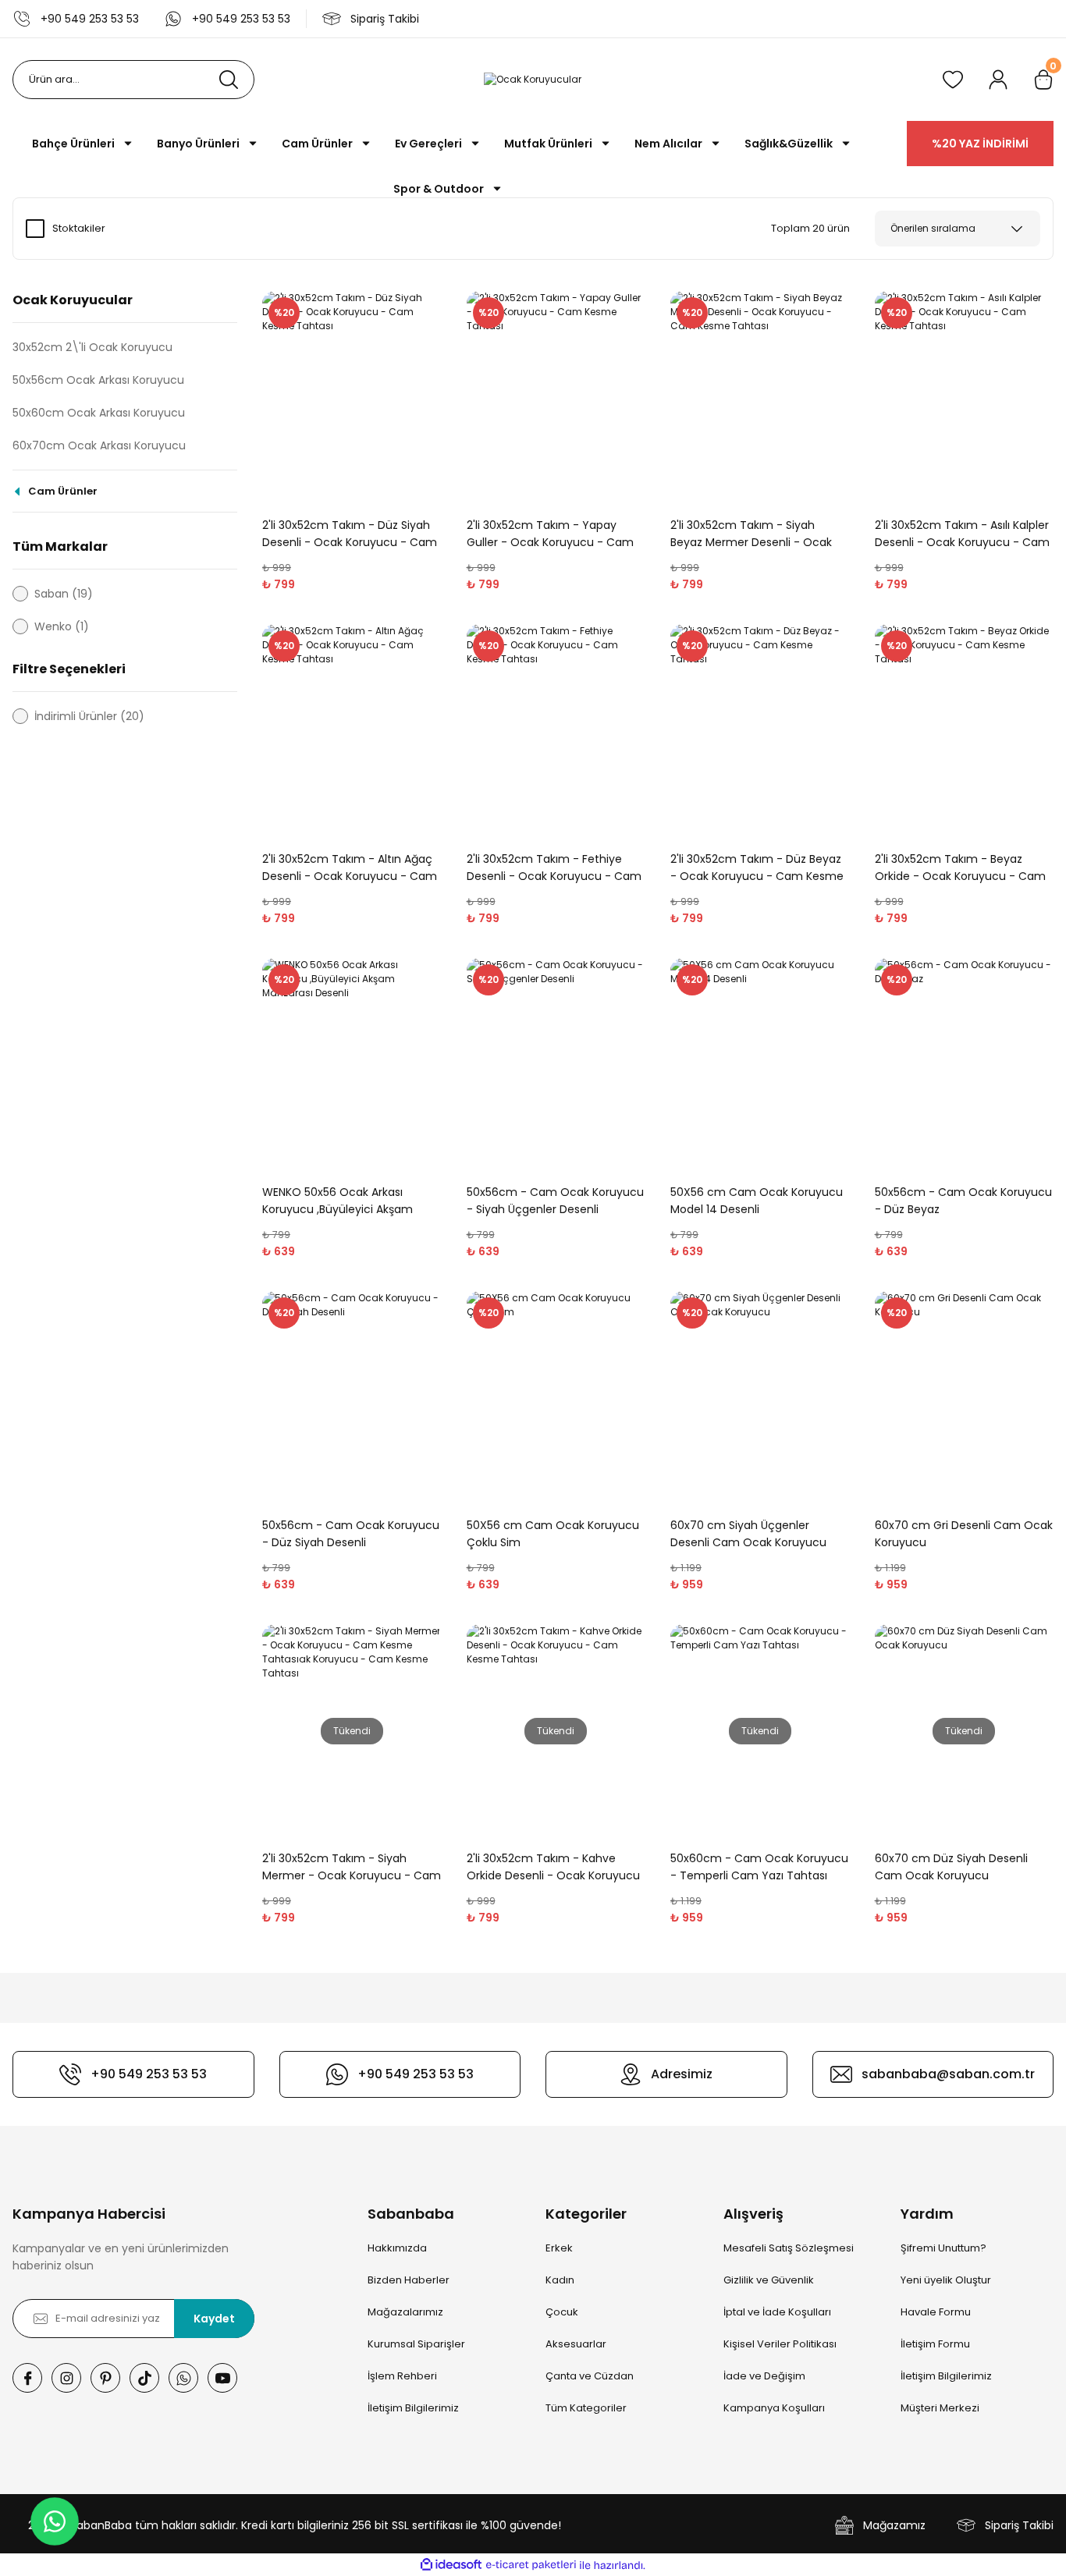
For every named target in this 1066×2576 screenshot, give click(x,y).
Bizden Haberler (409, 2280)
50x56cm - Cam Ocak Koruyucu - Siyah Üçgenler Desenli (555, 1201)
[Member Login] (998, 80)
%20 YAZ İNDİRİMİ (980, 144)
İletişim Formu (935, 2344)
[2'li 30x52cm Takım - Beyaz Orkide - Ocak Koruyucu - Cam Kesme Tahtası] (965, 731)
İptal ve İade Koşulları (777, 2312)
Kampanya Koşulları (774, 2408)
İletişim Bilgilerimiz (413, 2408)
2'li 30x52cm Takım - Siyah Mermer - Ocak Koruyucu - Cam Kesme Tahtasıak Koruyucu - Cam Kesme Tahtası (352, 1867)
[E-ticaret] (531, 2565)
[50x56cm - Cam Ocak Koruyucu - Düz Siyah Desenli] (352, 1398)
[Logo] (533, 80)
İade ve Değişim (764, 2376)
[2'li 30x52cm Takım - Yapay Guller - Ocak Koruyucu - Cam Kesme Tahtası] (556, 397)
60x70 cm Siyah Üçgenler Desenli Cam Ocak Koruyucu (748, 1534)
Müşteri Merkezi (940, 2408)
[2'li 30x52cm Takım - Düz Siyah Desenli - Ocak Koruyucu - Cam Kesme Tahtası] (352, 397)
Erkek (559, 2248)
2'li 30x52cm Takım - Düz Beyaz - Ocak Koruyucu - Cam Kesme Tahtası (757, 868)
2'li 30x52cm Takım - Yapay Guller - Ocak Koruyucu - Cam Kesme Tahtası (550, 534)
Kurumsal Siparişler (416, 2344)
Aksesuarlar (576, 2344)
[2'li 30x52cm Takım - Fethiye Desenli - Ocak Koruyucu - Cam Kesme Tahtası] (556, 731)
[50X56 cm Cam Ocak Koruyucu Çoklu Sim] (556, 1398)
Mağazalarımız (405, 2312)
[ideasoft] (451, 2565)
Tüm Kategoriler (586, 2408)
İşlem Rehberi (402, 2376)
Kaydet (214, 2319)
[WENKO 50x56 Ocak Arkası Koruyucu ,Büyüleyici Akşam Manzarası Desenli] (352, 1064)
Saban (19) (64, 594)
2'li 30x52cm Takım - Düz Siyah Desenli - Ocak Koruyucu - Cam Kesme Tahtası (350, 534)
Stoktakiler (79, 228)
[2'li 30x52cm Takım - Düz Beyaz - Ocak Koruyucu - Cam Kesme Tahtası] (760, 731)
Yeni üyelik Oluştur (946, 2280)
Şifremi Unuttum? (943, 2248)
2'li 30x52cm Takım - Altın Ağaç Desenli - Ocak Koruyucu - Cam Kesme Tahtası (350, 868)
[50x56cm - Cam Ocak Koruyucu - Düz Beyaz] (965, 1064)
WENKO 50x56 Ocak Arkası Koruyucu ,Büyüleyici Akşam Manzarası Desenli (338, 1201)
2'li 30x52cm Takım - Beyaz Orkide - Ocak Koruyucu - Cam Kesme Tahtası (960, 868)
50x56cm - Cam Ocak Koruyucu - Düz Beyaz (963, 1201)
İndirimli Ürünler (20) (89, 716)
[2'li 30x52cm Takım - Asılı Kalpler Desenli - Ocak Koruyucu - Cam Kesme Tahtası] (965, 397)
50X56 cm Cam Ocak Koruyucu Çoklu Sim (553, 1534)
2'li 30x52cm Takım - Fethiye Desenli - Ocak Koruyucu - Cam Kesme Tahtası (554, 868)
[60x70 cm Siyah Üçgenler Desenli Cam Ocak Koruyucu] (760, 1398)
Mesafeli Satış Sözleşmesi (789, 2248)
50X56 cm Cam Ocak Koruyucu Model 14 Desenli (757, 1201)
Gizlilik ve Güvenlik (769, 2280)
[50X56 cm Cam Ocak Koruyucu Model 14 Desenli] (760, 1064)
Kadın (560, 2280)
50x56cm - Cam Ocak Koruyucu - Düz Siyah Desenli (351, 1534)
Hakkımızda (397, 2248)
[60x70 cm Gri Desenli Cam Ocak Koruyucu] (965, 1398)
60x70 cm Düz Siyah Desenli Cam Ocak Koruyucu (951, 1867)
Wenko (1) (62, 626)
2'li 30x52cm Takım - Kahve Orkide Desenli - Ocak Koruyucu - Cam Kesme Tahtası (553, 1867)
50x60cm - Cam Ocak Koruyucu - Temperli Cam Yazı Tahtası (759, 1867)
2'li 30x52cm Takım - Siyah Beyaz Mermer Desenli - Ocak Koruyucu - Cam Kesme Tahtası (758, 534)
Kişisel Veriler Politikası (780, 2344)
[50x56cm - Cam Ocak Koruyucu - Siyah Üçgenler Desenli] (556, 1064)
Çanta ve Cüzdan (590, 2376)
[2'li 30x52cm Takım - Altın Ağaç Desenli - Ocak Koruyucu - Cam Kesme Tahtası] (352, 731)
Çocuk (562, 2312)
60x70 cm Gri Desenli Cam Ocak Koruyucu (964, 1534)
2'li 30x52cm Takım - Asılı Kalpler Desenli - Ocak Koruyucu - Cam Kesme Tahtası (962, 534)
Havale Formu (936, 2312)
